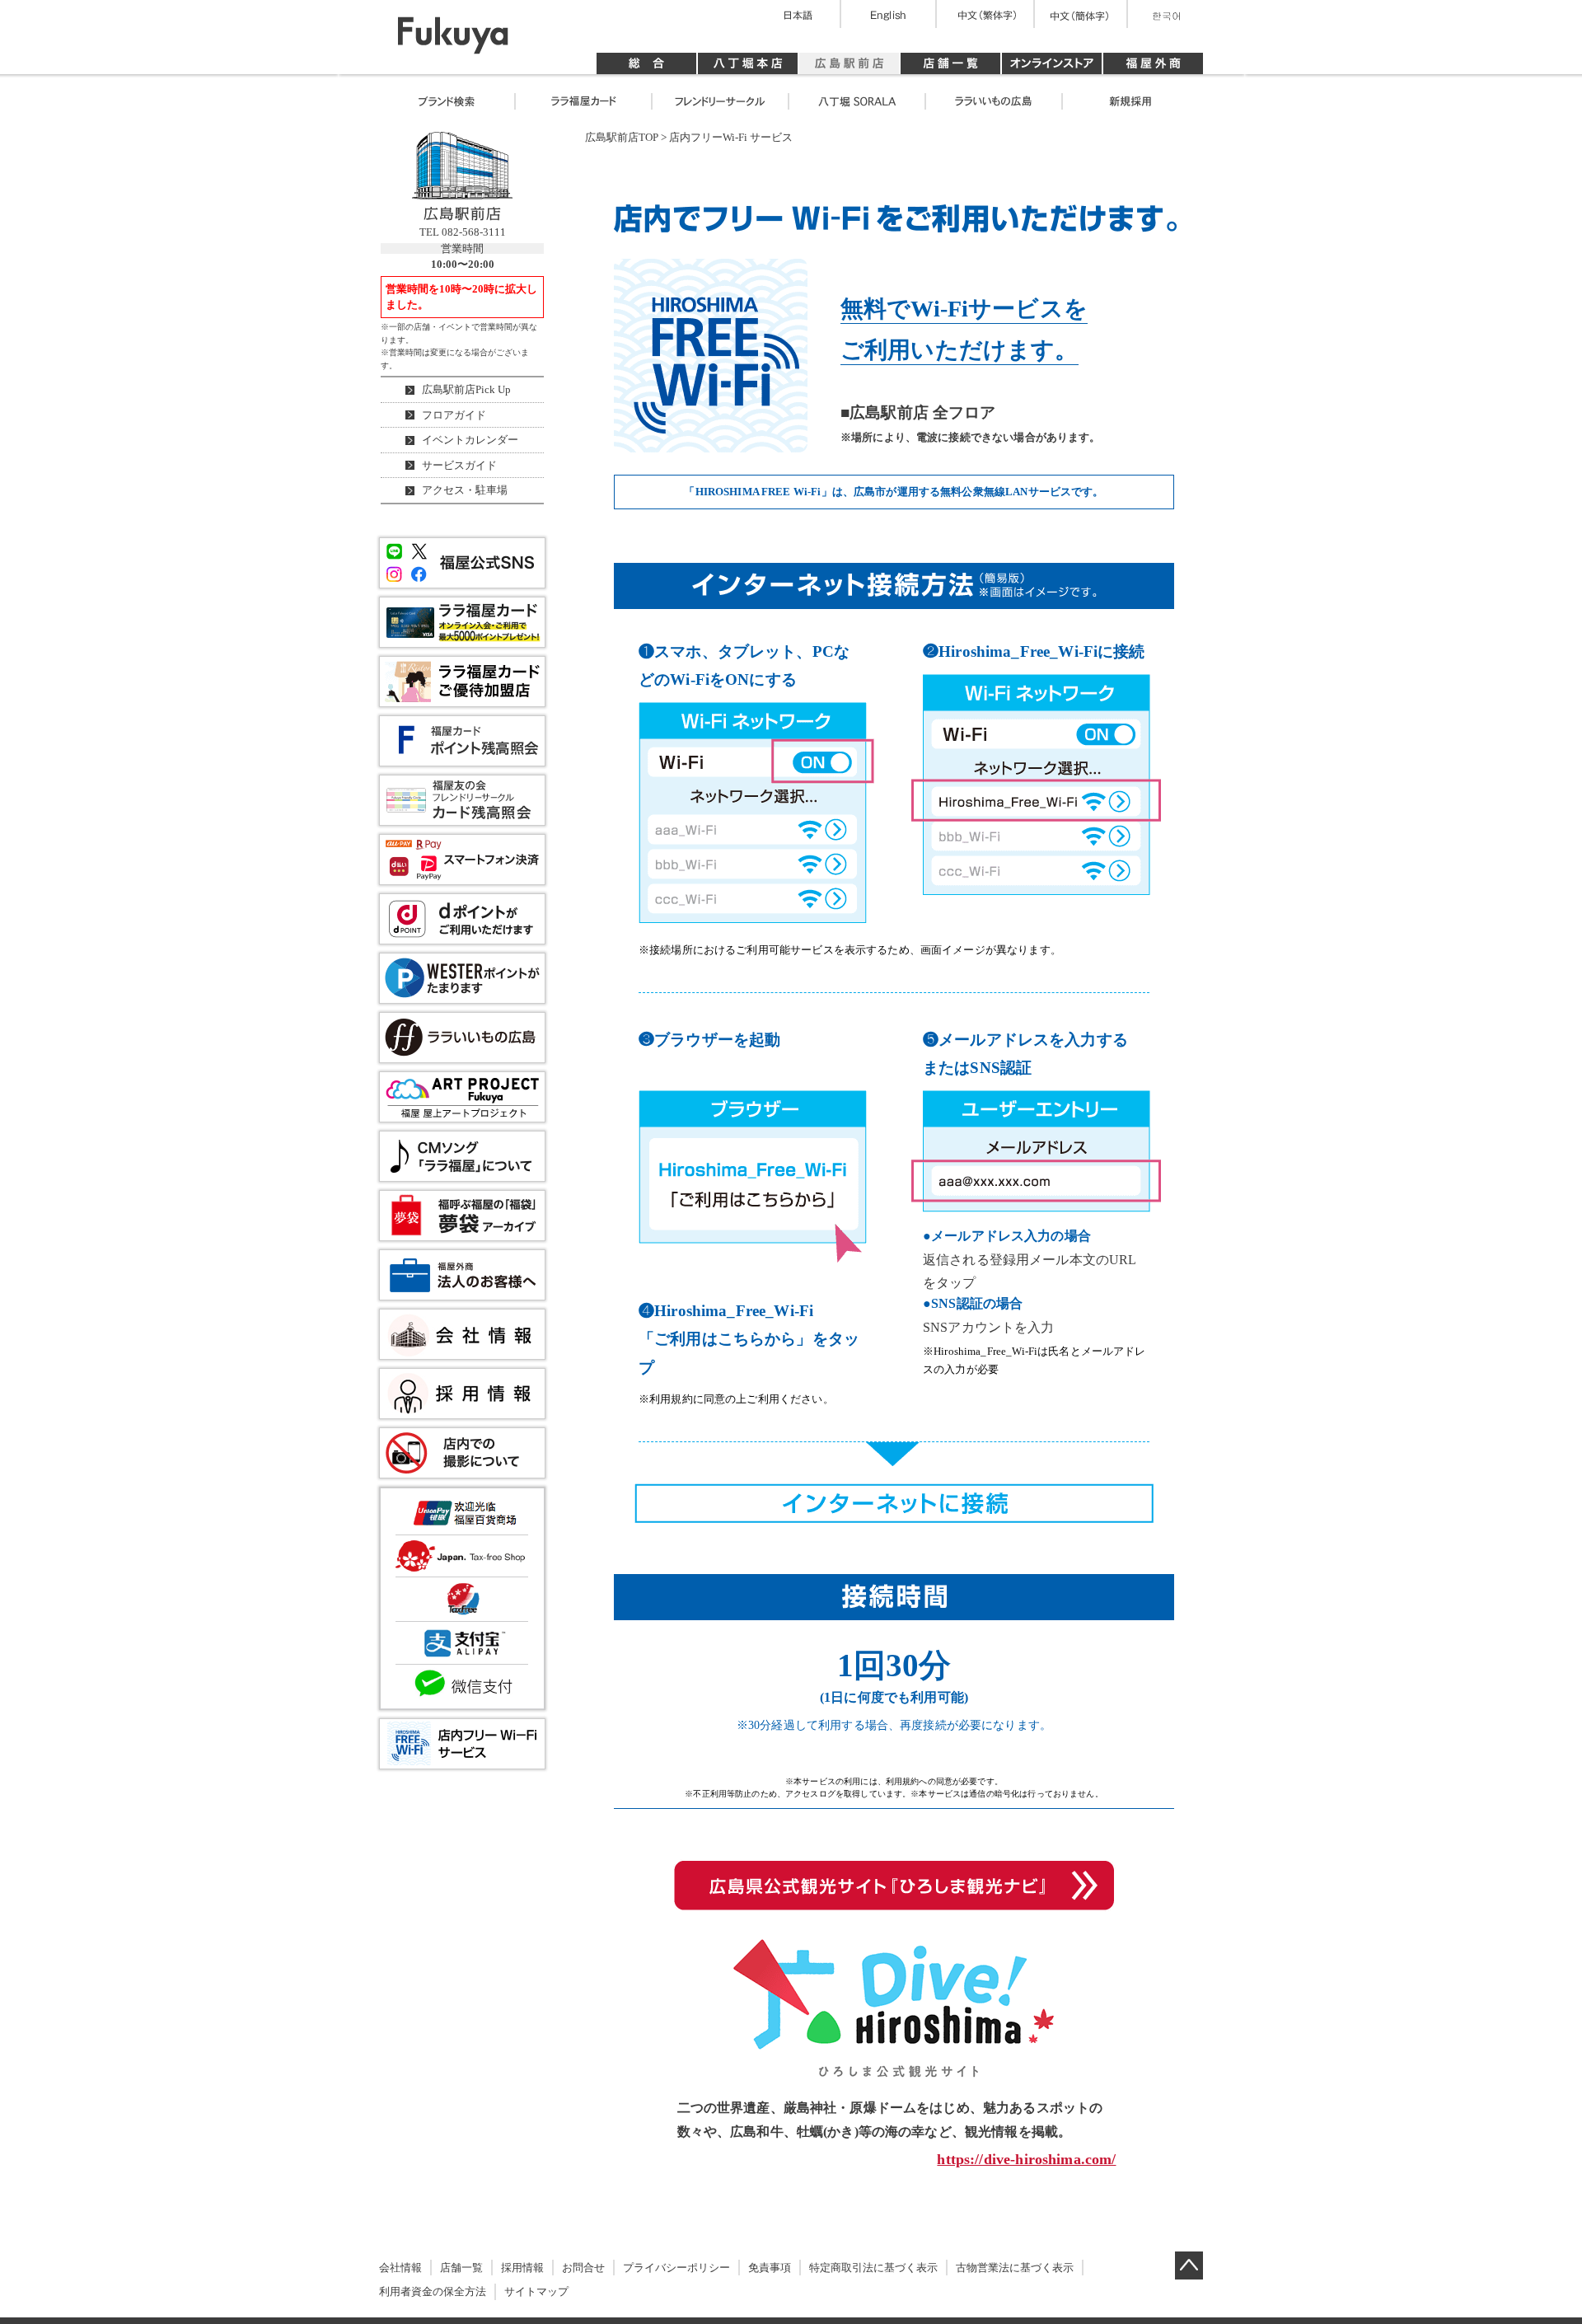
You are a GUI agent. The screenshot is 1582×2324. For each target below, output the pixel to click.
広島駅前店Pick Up (466, 389)
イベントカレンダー (470, 440)
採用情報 (522, 2268)
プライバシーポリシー (676, 2268)
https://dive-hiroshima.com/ (1026, 2159)
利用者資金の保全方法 (433, 2291)
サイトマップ (536, 2291)
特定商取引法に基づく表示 (873, 2268)
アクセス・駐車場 (465, 490)
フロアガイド (454, 415)
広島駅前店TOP (622, 137)
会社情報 (400, 2268)
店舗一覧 (461, 2268)
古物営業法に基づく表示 (1015, 2268)
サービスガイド (459, 465)
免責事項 (770, 2268)
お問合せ (583, 2268)
